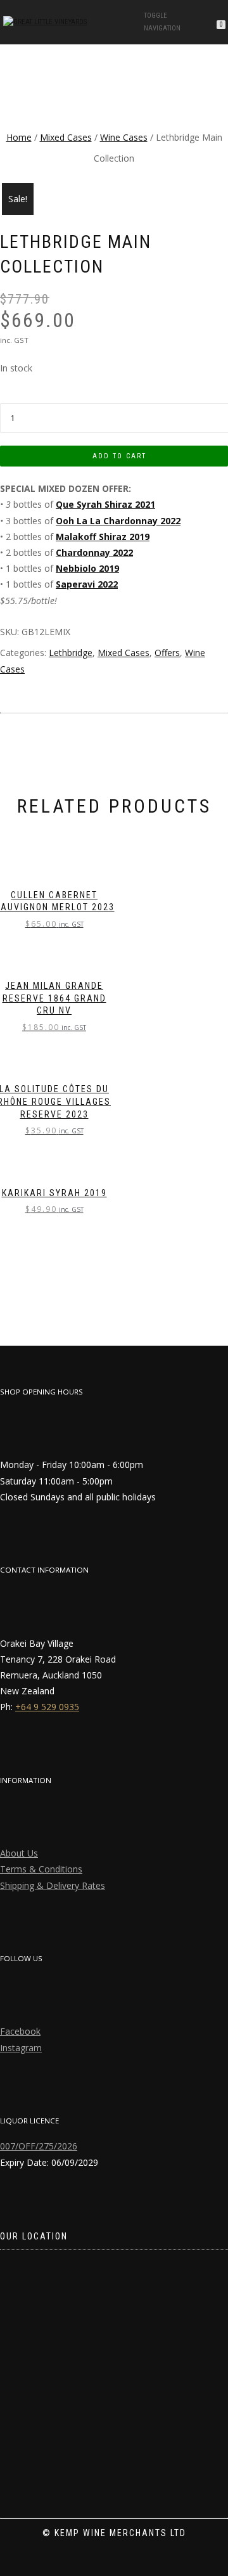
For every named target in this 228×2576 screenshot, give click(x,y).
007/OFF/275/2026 (39, 2146)
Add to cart (119, 456)
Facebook (20, 2031)
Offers (167, 653)
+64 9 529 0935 (47, 1707)
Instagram (21, 2048)
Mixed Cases (66, 137)
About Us (19, 1853)
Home (19, 137)
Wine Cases (124, 137)
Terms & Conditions (41, 1869)
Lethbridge (71, 653)
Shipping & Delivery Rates (53, 1885)
